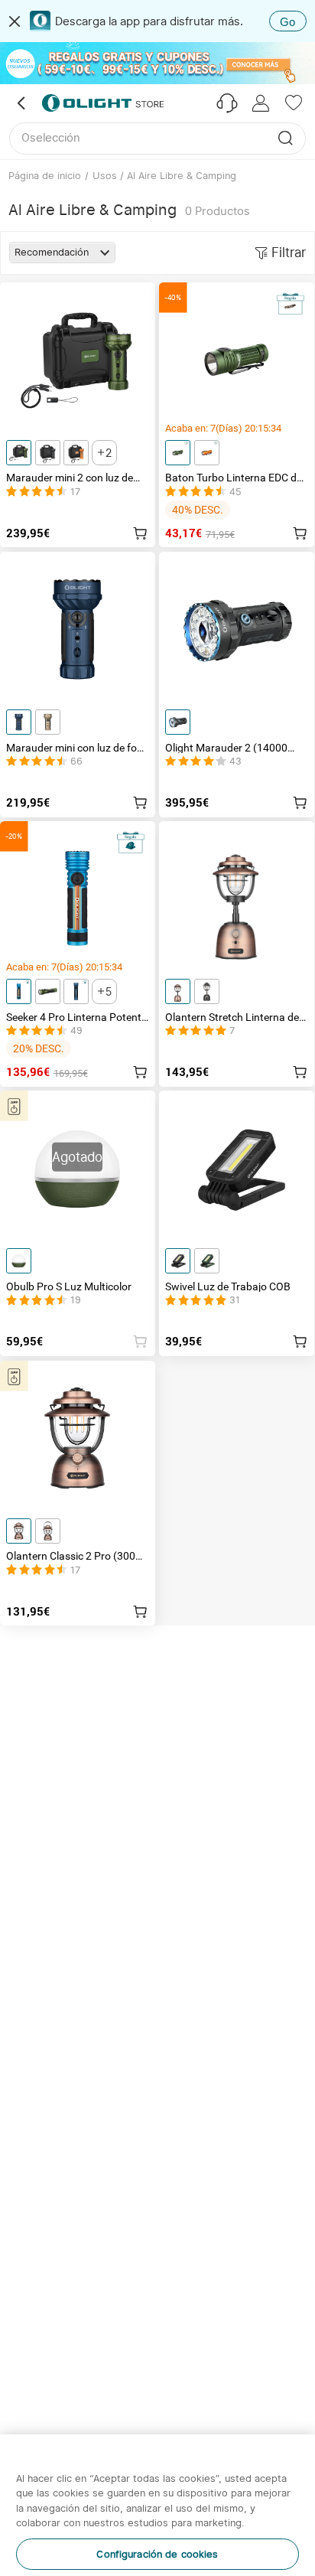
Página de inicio (45, 175)
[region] (157, 2467)
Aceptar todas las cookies (157, 2552)
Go (287, 22)
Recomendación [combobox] (52, 252)
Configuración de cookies (157, 2478)
